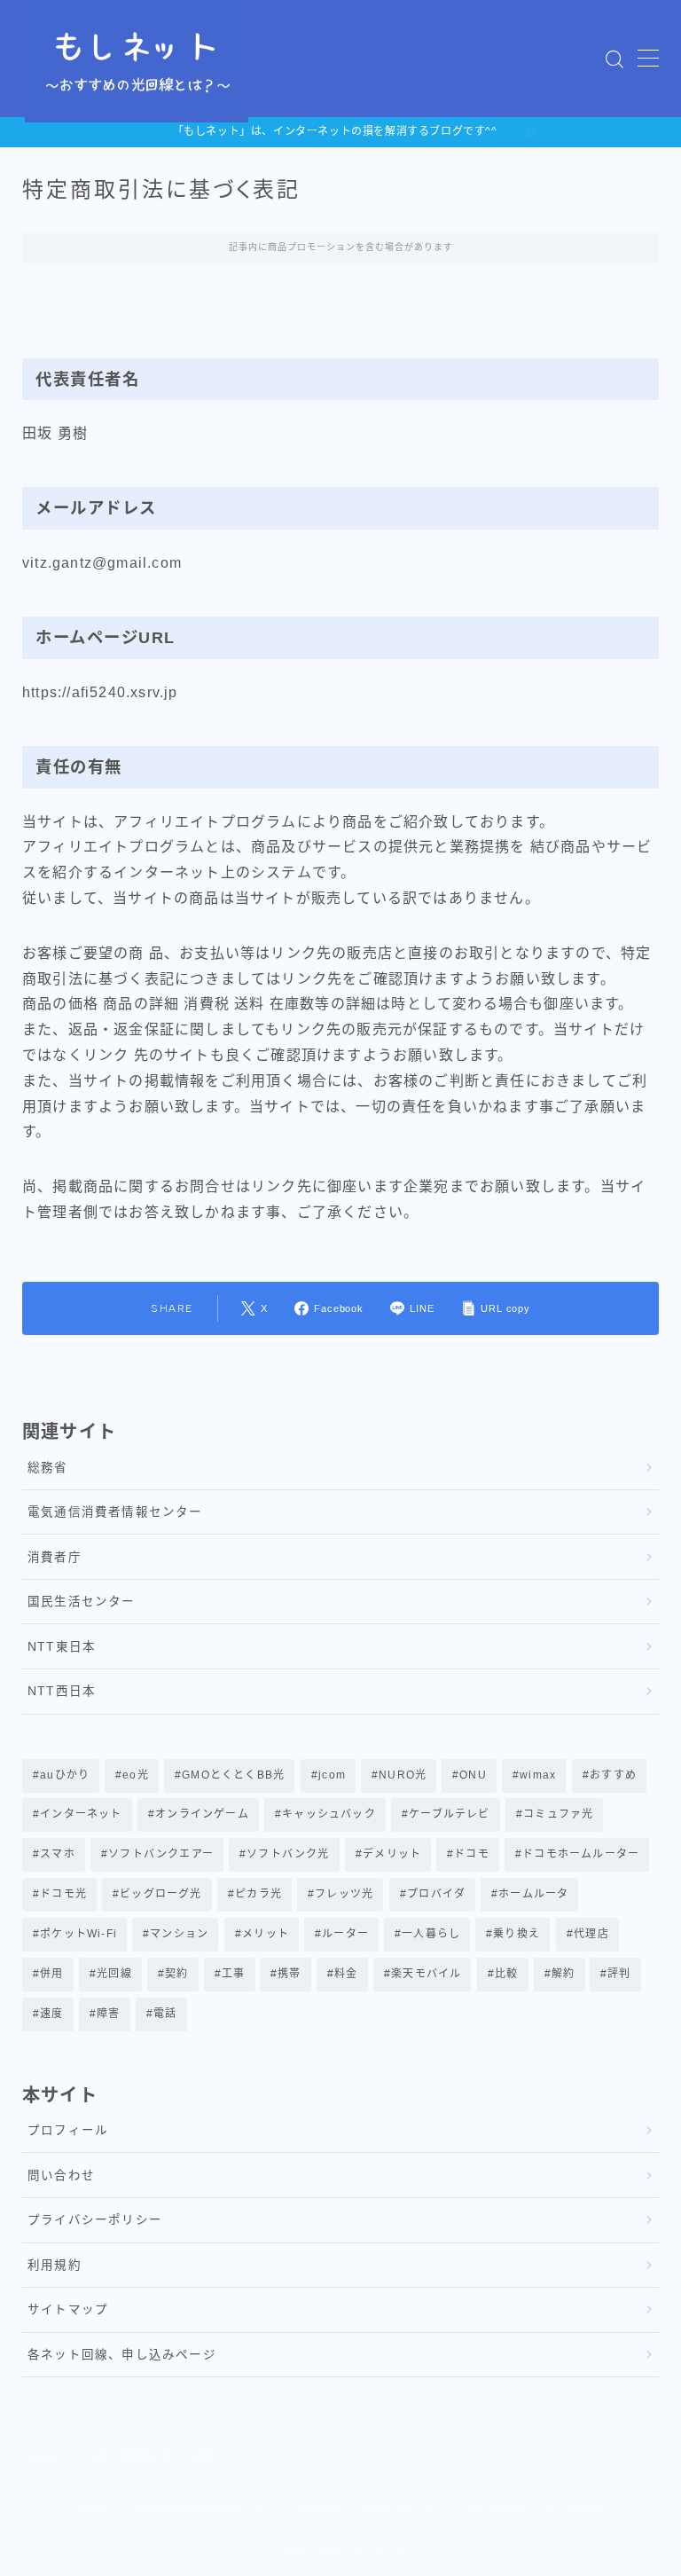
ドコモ (473, 1854)
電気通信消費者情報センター (115, 1512)
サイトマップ (68, 2309)
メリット (266, 1934)
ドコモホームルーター (582, 1854)
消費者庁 (55, 1557)
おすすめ (613, 1775)
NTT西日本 (62, 1691)
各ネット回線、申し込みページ (122, 2355)
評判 (620, 1974)
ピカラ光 (258, 1894)
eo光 (137, 1775)
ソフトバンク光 (288, 1854)
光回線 (114, 1974)
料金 (346, 1974)
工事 (233, 1974)
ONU (474, 1775)
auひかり (65, 1775)
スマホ (58, 1854)
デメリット (392, 1854)
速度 (51, 2014)
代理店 (591, 1934)
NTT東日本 (62, 1647)
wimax (539, 1775)
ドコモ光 (63, 1894)
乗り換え (517, 1934)
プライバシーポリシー (95, 2220)
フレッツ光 (344, 1894)
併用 (51, 1974)
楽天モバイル (426, 1974)
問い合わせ (61, 2175)
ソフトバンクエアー (161, 1854)
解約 (563, 1974)
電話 (165, 2014)
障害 (108, 2014)
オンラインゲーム (202, 1814)
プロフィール (68, 2130)
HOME (41, 2457)
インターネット (81, 1814)
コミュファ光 (558, 1814)
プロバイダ (436, 1894)
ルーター (345, 1934)
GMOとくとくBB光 (234, 1775)
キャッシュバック (329, 1814)
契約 (176, 1974)
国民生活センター (82, 1602)
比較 (506, 1974)
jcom (332, 1775)
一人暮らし (431, 1934)
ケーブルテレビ (449, 1814)
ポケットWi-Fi (78, 1934)
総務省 (48, 1468)
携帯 (290, 1974)
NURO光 (403, 1775)
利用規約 (55, 2265)
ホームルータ (533, 1894)
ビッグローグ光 (160, 1894)
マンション (179, 1934)
